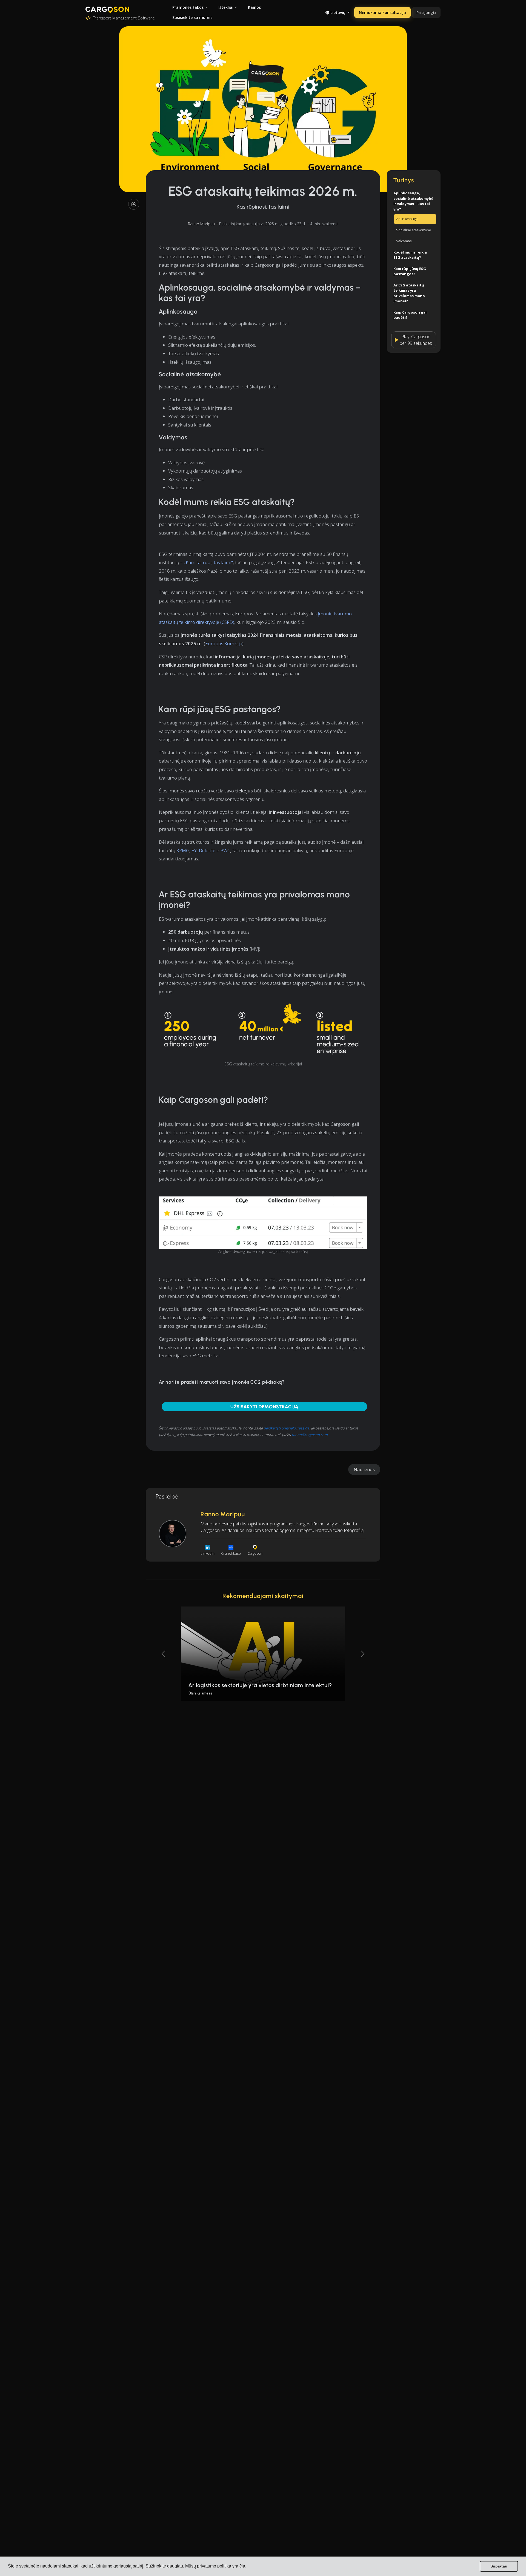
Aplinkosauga (407, 219)
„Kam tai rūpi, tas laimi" (208, 562)
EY (194, 850)
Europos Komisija (224, 643)
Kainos (254, 7)
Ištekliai (226, 7)
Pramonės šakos (188, 7)
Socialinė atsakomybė (414, 230)
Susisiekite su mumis (192, 17)
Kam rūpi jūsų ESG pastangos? (410, 271)
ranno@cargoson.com (310, 1435)
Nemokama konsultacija (382, 12)
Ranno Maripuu (201, 224)
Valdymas (404, 241)
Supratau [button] (499, 2566)
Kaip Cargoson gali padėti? (411, 315)
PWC (225, 850)
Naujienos (364, 1469)
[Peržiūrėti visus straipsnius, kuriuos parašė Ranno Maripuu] (173, 1534)
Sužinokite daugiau (164, 2566)
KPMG (183, 850)
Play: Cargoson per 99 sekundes (416, 340)
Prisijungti (426, 12)
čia (242, 2566)
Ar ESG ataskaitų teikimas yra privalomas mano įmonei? (409, 293)
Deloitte (207, 850)
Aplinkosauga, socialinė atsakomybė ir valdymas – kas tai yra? (413, 201)
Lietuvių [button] (338, 12)
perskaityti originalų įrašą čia (286, 1428)
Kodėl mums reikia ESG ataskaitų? (410, 255)
